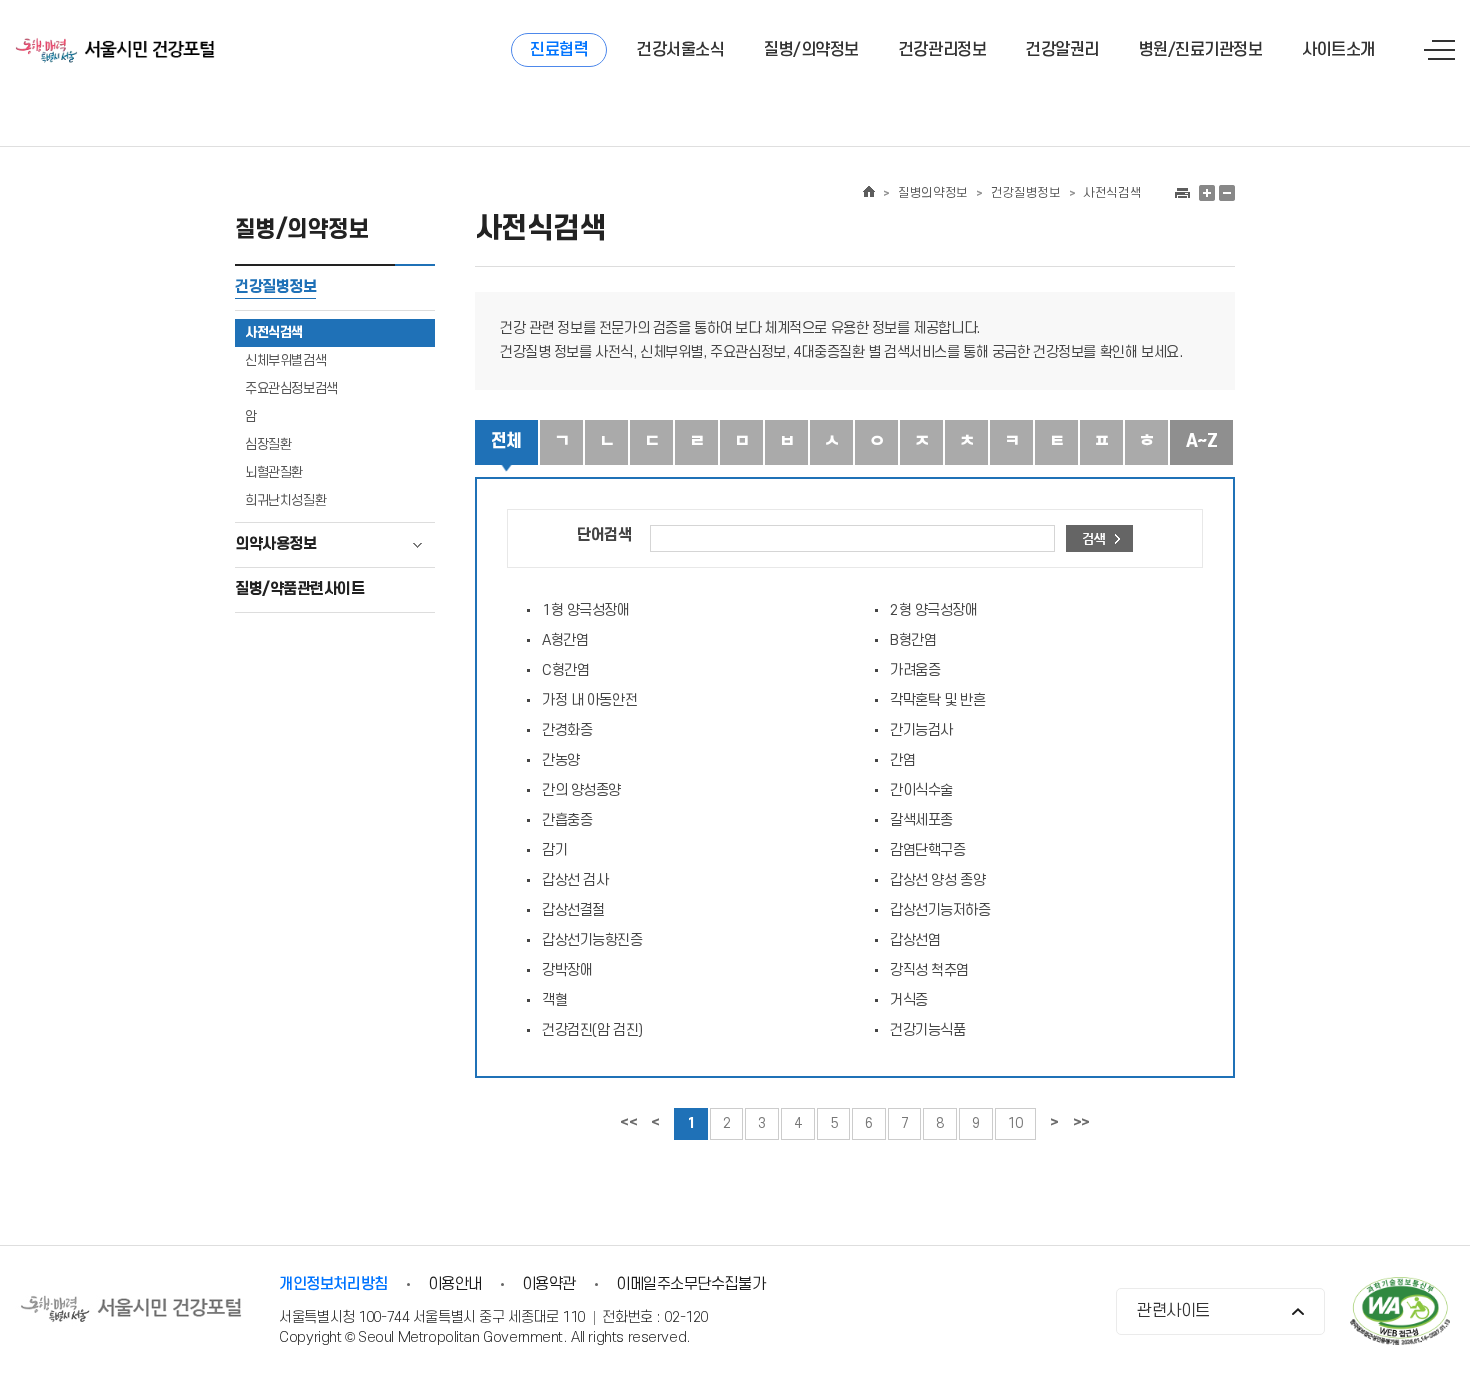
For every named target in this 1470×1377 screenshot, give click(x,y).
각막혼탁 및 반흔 (937, 700)
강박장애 (567, 970)
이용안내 (455, 1284)
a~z (1201, 441)
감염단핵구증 (927, 850)
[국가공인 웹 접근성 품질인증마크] (1400, 1313)
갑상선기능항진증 (592, 940)
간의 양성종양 (581, 790)
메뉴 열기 (1439, 50)
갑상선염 (915, 940)
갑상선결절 (573, 910)
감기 (554, 850)
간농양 (561, 760)
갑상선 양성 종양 (937, 880)
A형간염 (565, 640)
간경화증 (567, 730)
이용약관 (549, 1284)
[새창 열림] (1181, 193)
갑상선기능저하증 (940, 910)
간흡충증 (567, 820)
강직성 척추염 (929, 970)
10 (1015, 1123)
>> (1081, 1122)
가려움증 (915, 670)
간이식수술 (921, 790)
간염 (902, 760)
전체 (506, 441)
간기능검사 (921, 730)
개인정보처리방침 (333, 1284)
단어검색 (604, 536)
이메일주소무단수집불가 (690, 1284)
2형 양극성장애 (934, 610)
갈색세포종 (921, 820)
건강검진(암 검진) (592, 1030)
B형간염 (913, 640)
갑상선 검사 (575, 880)
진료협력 (559, 50)
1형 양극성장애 (586, 610)
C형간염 (565, 670)
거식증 (909, 1000)
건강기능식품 (927, 1030)
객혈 (554, 1000)
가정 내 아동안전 (589, 700)
